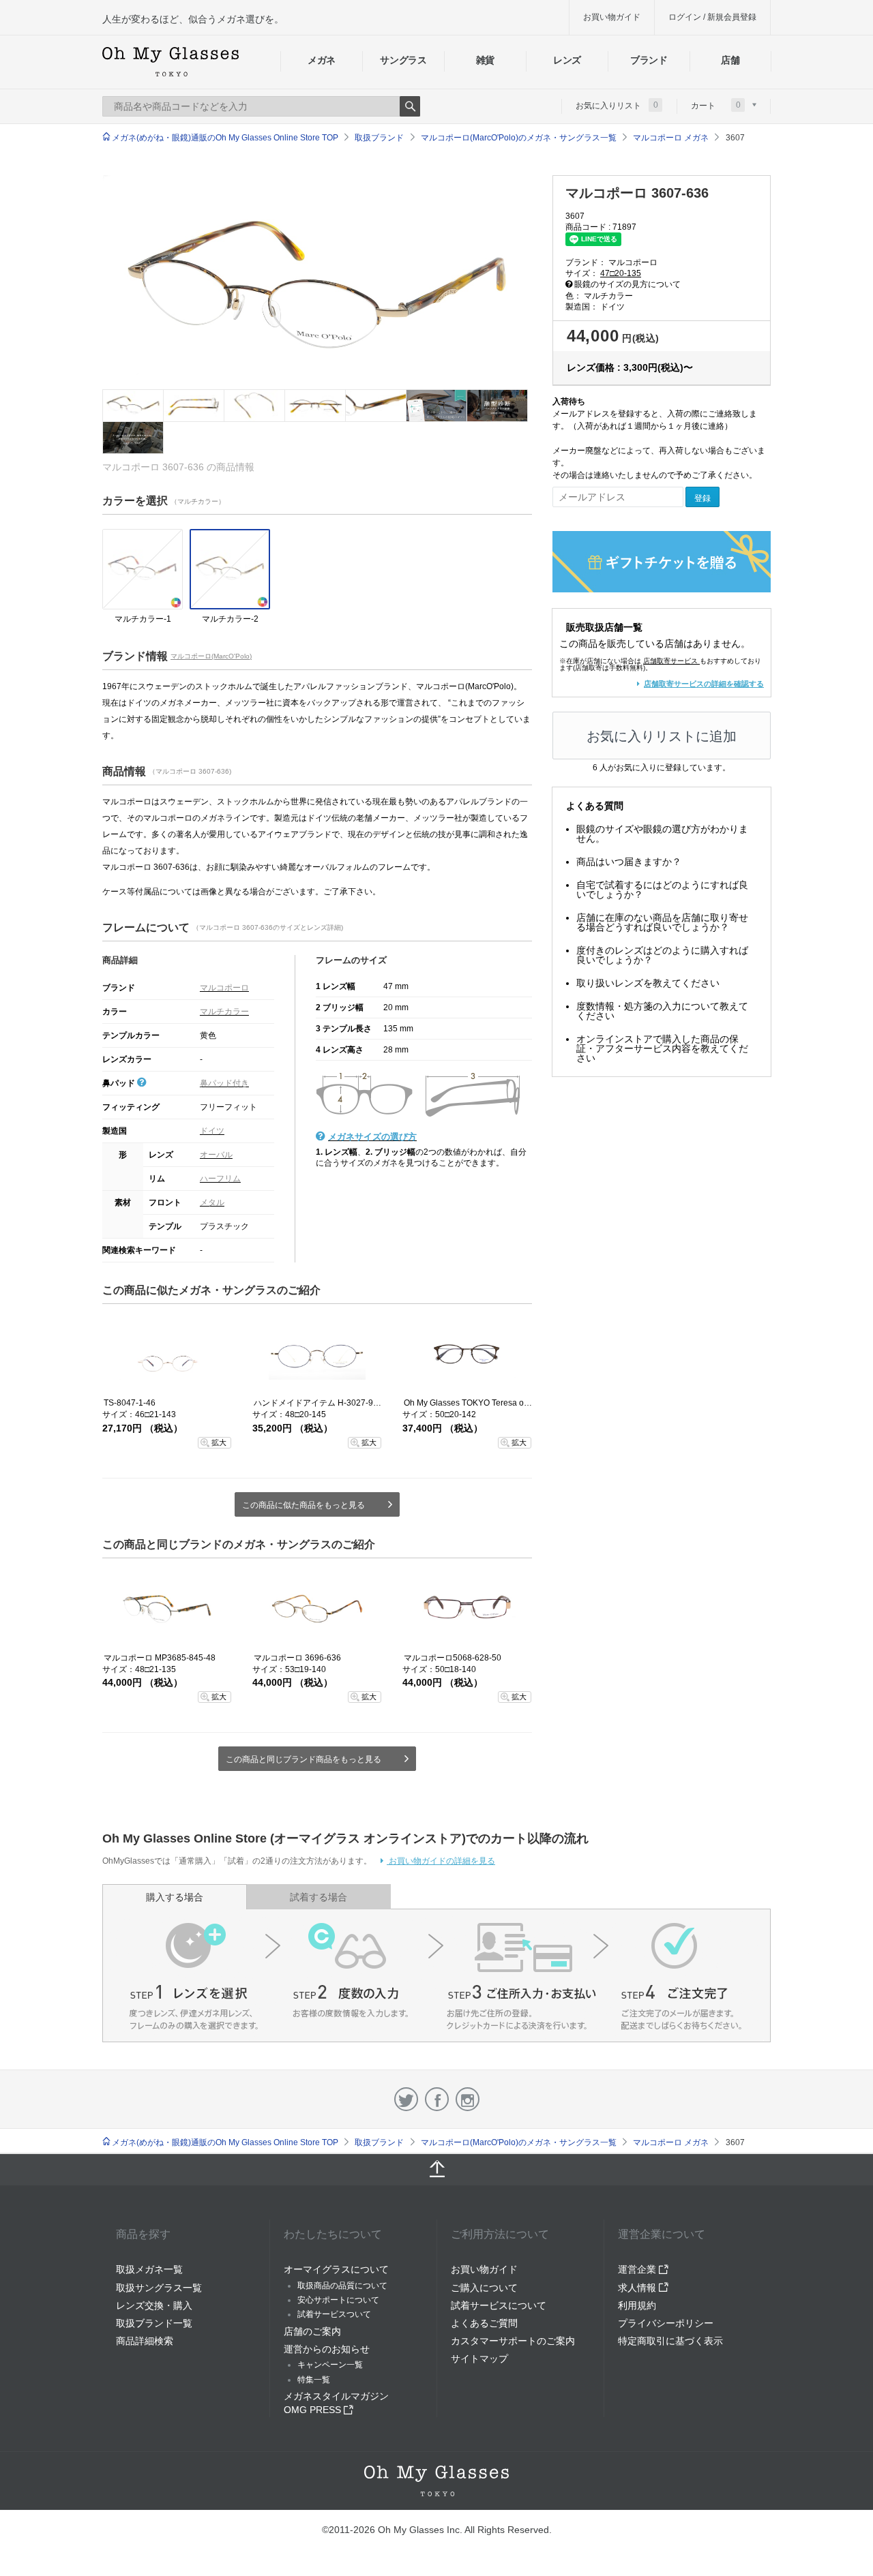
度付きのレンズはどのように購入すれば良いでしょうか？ (662, 955)
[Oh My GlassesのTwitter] (406, 2099)
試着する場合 (319, 1897)
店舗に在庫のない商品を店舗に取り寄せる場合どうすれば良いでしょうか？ (662, 922)
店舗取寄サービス (670, 661)
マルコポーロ (224, 988)
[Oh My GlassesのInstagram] (468, 2099)
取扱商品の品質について (342, 2286)
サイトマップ (479, 2359)
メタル (212, 1202)
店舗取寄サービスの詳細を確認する (704, 684)
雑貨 (485, 60)
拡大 (219, 1442)
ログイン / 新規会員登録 (712, 17)
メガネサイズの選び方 (372, 1137)
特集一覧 (314, 2380)
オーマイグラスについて (336, 2269)
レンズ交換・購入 (154, 2305)
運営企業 (638, 2269)
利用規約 (637, 2305)
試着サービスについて (499, 2305)
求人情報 (638, 2288)
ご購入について (484, 2288)
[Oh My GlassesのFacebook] (437, 2099)
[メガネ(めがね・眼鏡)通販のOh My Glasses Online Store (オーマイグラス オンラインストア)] (436, 2481)
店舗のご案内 (312, 2331)
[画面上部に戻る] (436, 2170)
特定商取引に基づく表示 (670, 2341)
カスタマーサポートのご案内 (513, 2341)
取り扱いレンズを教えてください (648, 983)
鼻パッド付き (224, 1083)
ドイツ (212, 1131)
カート (716, 105)
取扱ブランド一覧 (154, 2323)
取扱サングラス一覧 (159, 2288)
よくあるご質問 (484, 2323)
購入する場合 (175, 1897)
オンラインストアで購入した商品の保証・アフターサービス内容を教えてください (662, 1048)
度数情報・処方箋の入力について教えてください (662, 1011)
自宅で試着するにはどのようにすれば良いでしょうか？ (662, 890)
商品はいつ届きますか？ (629, 862)
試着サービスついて (334, 2314)
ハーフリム (220, 1179)
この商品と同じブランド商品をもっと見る (304, 1759)
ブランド (649, 60)
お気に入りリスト (617, 105)
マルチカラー (224, 1012)
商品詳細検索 (145, 2341)
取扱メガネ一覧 (149, 2269)
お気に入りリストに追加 (662, 736)
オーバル (216, 1155)
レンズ (567, 60)
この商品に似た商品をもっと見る (304, 1505)
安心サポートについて (338, 2300)
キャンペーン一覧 (330, 2365)
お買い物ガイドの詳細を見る (441, 1861)
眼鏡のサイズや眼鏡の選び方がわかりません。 (662, 834)
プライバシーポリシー (666, 2323)
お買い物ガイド (612, 17)
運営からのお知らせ (327, 2349)
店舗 (730, 60)
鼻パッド (120, 1083)
